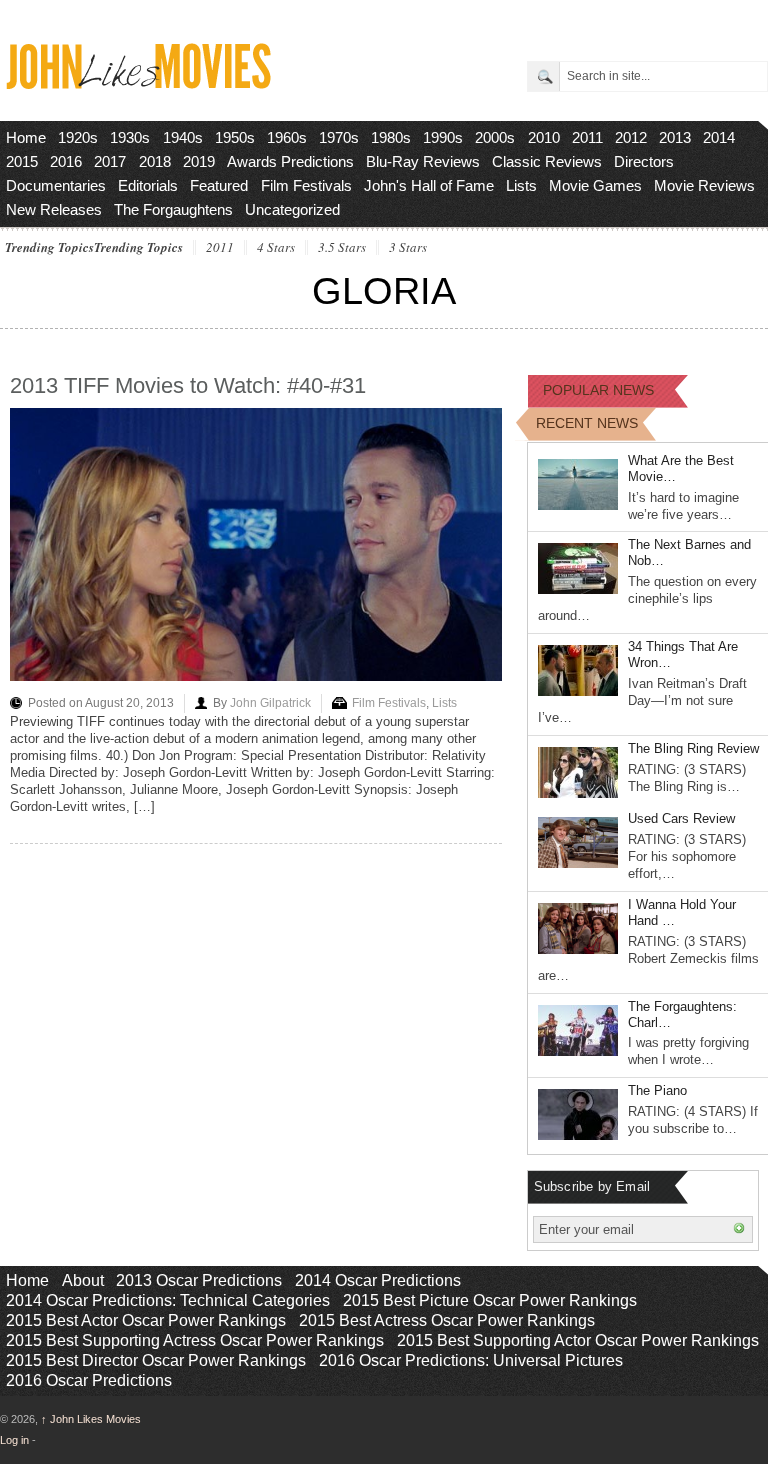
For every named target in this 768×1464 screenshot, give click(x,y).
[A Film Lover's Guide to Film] (137, 83)
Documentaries (56, 185)
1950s (235, 137)
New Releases (54, 209)
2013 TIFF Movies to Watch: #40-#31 (188, 385)
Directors (644, 161)
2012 (631, 137)
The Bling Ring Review (693, 748)
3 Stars (408, 248)
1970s (339, 137)
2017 (110, 161)
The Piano (657, 1090)
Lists (521, 185)
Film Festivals (306, 185)
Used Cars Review (681, 818)
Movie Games (595, 185)
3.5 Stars (342, 248)
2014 (719, 137)
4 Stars (276, 248)
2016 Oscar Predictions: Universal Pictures (471, 1360)
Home (26, 137)
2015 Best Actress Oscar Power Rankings (447, 1320)
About (83, 1280)
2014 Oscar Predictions (378, 1280)
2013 (675, 137)
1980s (391, 137)
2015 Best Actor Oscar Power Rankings (146, 1320)
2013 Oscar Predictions (199, 1280)
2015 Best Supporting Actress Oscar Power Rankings (195, 1340)
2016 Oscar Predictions (89, 1380)
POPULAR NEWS (598, 390)
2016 (66, 161)
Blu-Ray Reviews (423, 161)
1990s (443, 137)
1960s (287, 137)
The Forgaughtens (173, 209)
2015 (22, 161)
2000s (495, 137)
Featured (219, 185)
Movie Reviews (704, 185)
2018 (155, 161)
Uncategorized (292, 209)
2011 (587, 137)
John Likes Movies (91, 1419)
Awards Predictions (290, 161)
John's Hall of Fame (429, 185)
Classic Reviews (547, 161)
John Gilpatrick (270, 703)
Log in (14, 1440)
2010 (544, 137)
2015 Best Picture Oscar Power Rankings (490, 1300)
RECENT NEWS (587, 423)
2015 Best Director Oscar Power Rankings (156, 1360)
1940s (183, 137)
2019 (199, 161)
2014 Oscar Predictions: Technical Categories (168, 1300)
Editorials (148, 185)
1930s (130, 137)
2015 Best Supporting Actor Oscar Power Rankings (578, 1340)
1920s (78, 137)
